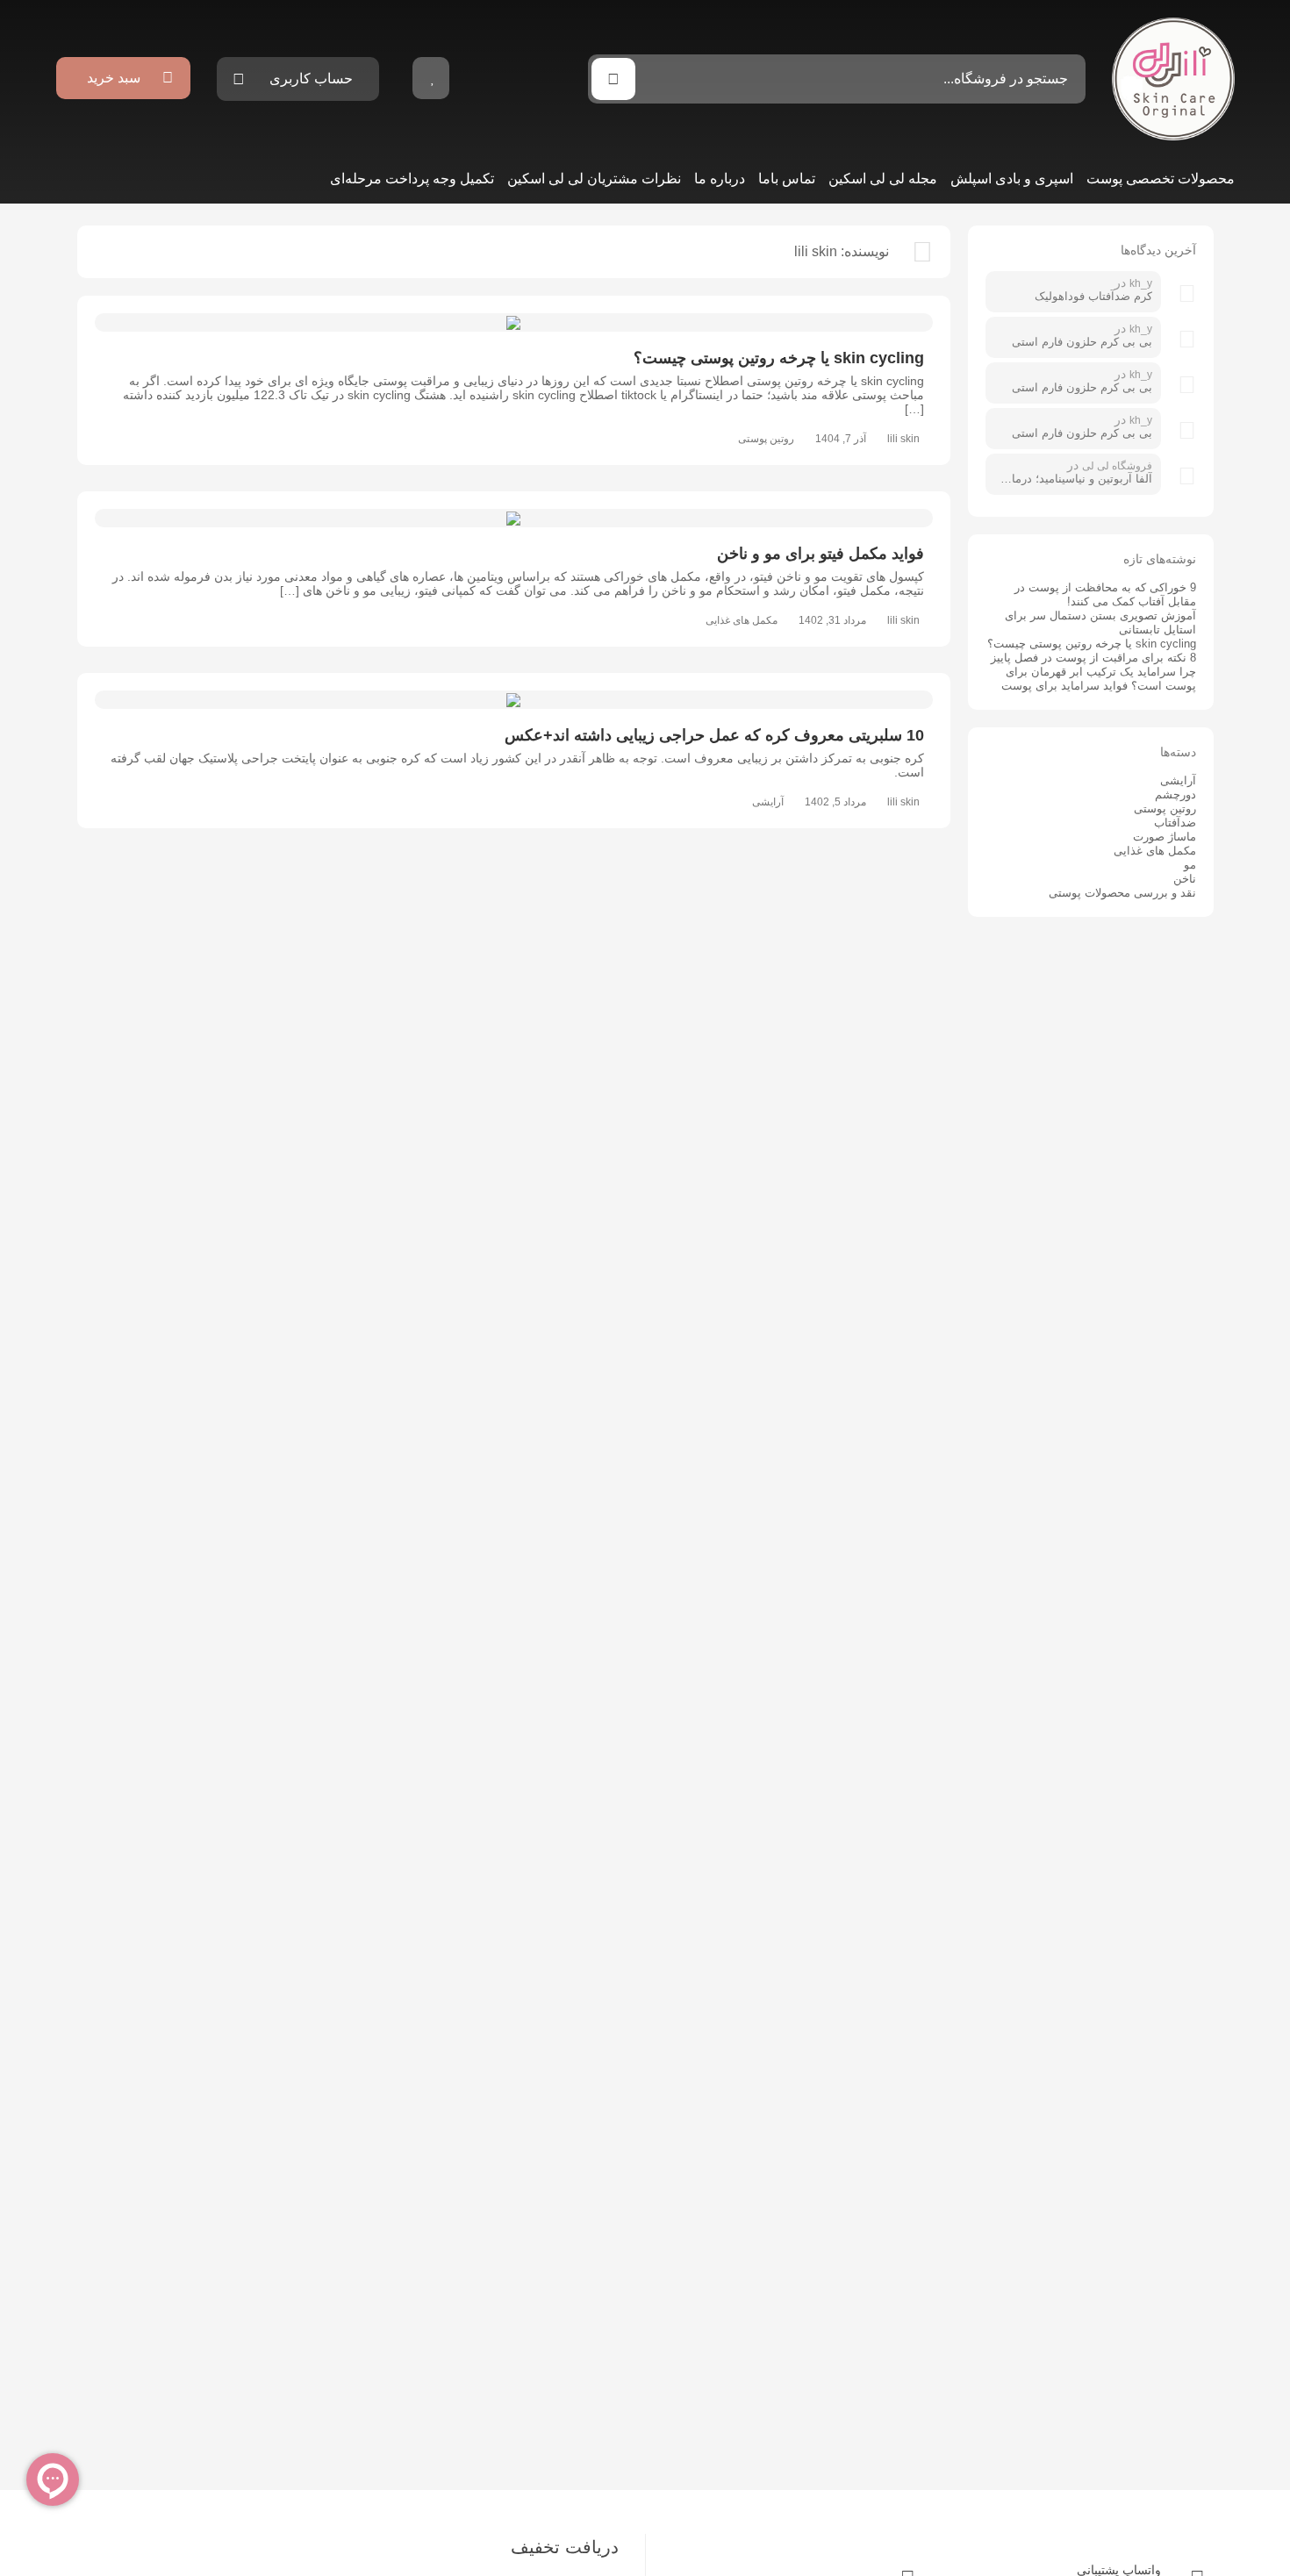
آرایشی (768, 802)
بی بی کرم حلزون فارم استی (1082, 342)
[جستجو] (613, 79)
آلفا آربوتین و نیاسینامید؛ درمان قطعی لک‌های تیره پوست (1073, 479)
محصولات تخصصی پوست (1161, 179)
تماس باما (787, 179)
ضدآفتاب (1175, 823)
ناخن (1185, 879)
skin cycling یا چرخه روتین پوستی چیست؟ (1092, 644)
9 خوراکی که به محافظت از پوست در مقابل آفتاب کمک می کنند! (1105, 594)
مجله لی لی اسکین (883, 179)
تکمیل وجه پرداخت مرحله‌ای (412, 179)
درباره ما (720, 179)
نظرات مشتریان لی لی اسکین (594, 179)
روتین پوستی (766, 439)
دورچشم (1175, 794)
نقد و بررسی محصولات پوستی (1122, 893)
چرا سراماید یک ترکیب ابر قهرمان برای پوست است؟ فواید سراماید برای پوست (1099, 679)
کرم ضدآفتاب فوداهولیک (1093, 296)
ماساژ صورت (1165, 837)
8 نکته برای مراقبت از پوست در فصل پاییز (1093, 658)
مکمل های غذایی (742, 620)
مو (1190, 865)
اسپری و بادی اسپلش (1012, 179)
